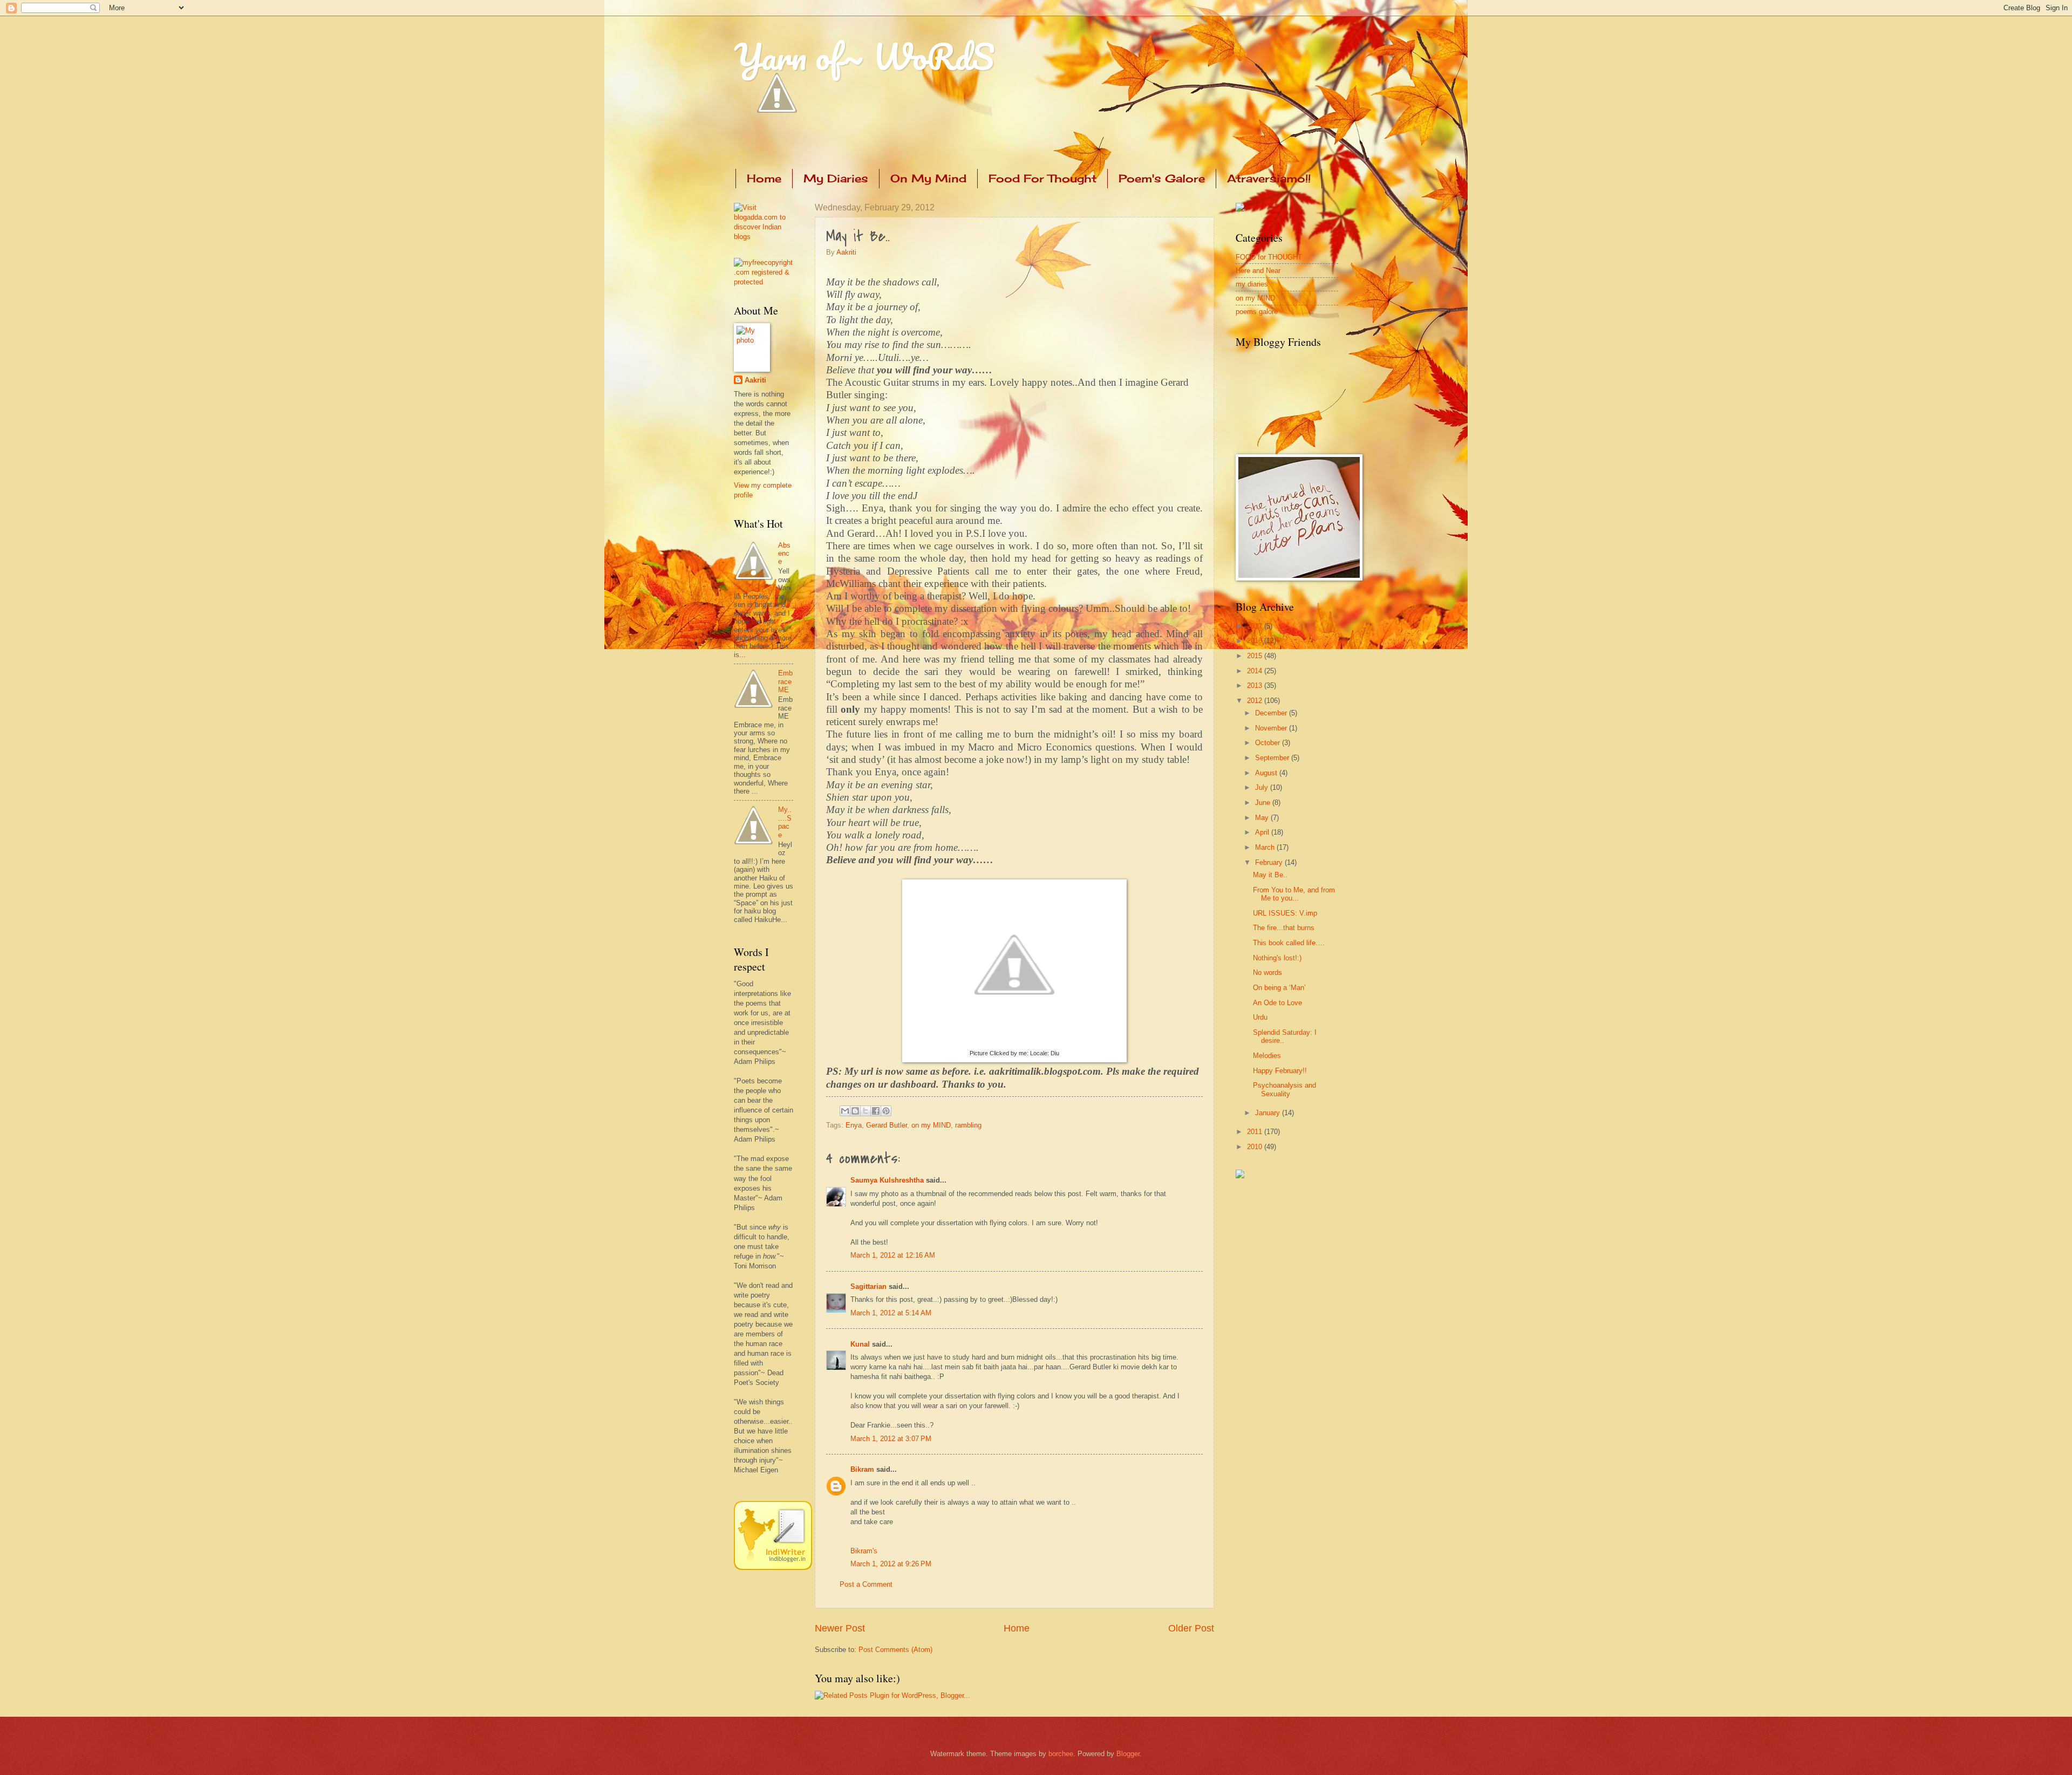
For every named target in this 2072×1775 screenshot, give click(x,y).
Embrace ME (785, 681)
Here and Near (1258, 271)
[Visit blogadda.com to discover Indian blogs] (764, 237)
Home (764, 178)
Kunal (860, 1344)
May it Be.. (1270, 875)
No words (1267, 972)
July (1263, 787)
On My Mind (928, 178)
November (1272, 728)
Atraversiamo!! (1269, 178)
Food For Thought (1042, 178)
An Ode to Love (1277, 1003)
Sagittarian (868, 1286)
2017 (1256, 626)
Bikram (862, 1469)
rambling (968, 1125)
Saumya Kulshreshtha (887, 1180)
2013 (1256, 685)
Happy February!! (1280, 1071)
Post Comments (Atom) (895, 1650)
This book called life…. (1289, 943)
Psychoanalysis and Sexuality (1284, 1089)
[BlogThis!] (855, 1111)
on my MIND (931, 1125)
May (1263, 818)
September (1273, 758)
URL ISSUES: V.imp (1285, 913)
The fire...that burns (1284, 928)
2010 (1256, 1147)
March (1266, 847)
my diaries (1252, 284)
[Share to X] (865, 1111)
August (1267, 773)
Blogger (1128, 1754)
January (1269, 1113)
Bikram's (864, 1551)
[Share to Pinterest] (886, 1111)
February (1270, 862)
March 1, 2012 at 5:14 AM (891, 1313)
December (1272, 713)
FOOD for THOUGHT (1269, 257)
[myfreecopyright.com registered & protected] (764, 282)
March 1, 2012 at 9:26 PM (891, 1564)
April (1263, 832)
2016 (1256, 641)
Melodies (1267, 1056)
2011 (1256, 1132)
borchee (1061, 1754)
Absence (784, 554)
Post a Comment (866, 1584)
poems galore (1257, 312)
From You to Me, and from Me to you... (1294, 894)
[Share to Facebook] (876, 1111)
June (1264, 803)
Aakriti (846, 252)
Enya (854, 1125)
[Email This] (845, 1111)
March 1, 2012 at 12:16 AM (893, 1255)
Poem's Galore (1162, 178)
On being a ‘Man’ (1279, 988)
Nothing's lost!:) (1277, 958)
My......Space (785, 822)
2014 (1256, 671)
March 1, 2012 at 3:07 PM (891, 1439)
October (1269, 743)
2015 (1256, 656)
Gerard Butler (887, 1125)
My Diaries (836, 178)
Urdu (1260, 1017)
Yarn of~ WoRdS (864, 56)
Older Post (1191, 1628)
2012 (1256, 701)
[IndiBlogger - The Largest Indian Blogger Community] (773, 1568)
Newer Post (840, 1628)
